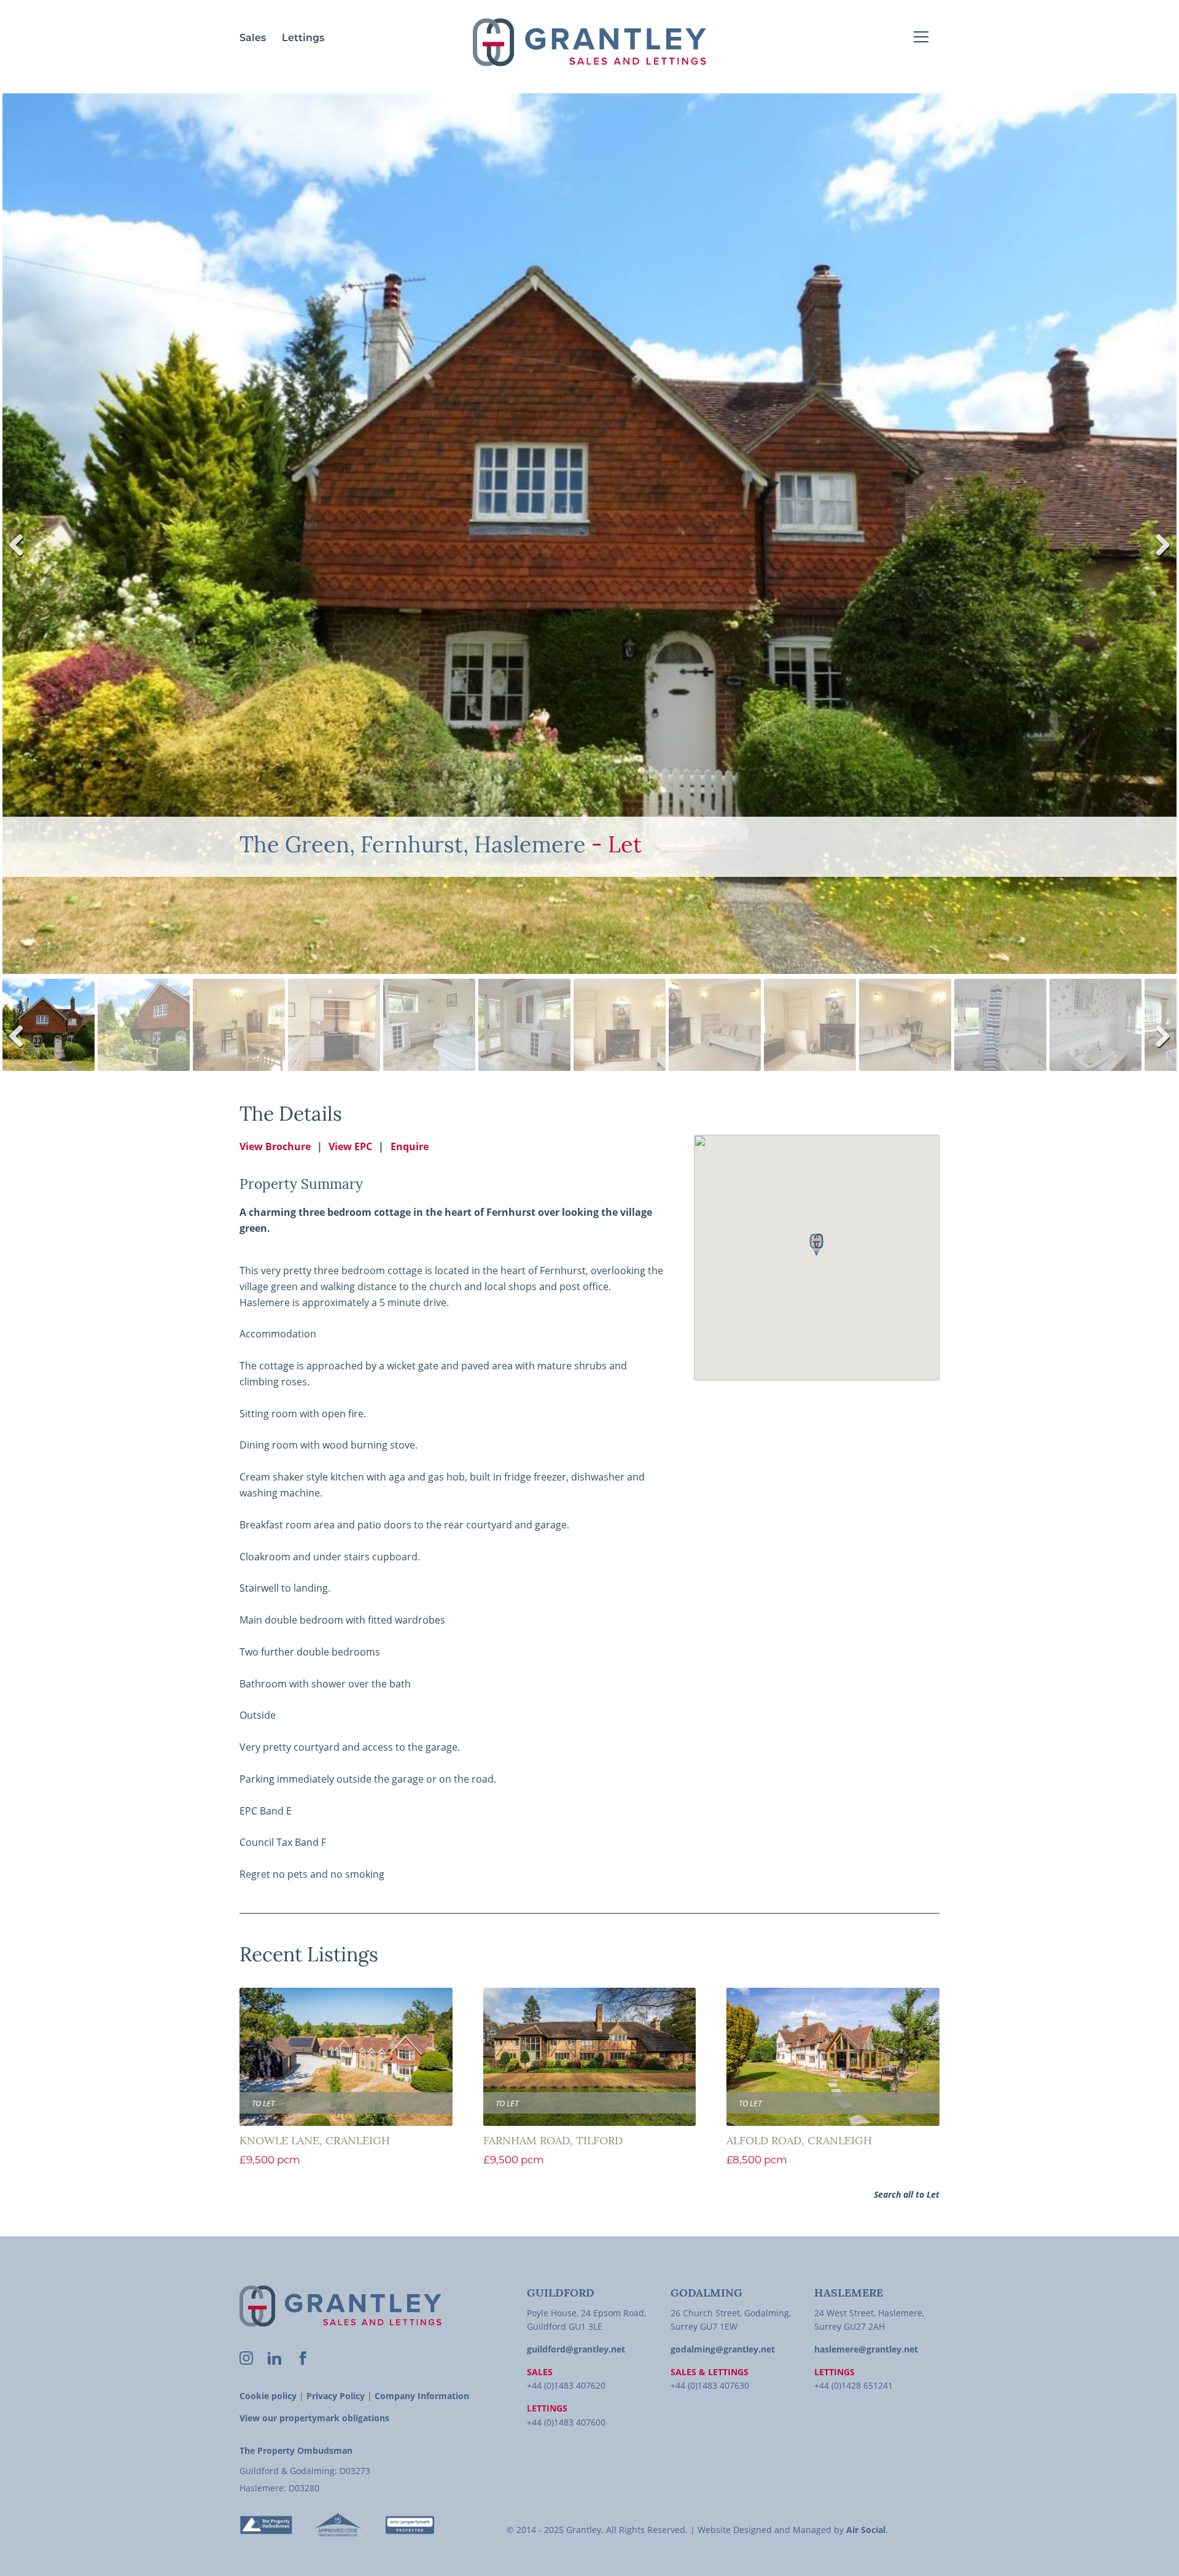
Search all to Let (907, 2194)
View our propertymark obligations (314, 2418)
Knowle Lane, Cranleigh (315, 2142)
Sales (253, 39)
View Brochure (275, 1146)
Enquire (410, 1146)
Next (1159, 557)
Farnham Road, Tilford (553, 2142)
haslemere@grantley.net (866, 2349)
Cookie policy (268, 2396)
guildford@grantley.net (576, 2349)
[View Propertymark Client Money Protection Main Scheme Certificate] (410, 2525)
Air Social (866, 2530)
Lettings (303, 39)
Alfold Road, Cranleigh (799, 2142)
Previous (21, 557)
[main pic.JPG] (589, 534)
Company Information (422, 2396)
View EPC (350, 1146)
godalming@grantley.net (723, 2349)
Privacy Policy (336, 2396)
